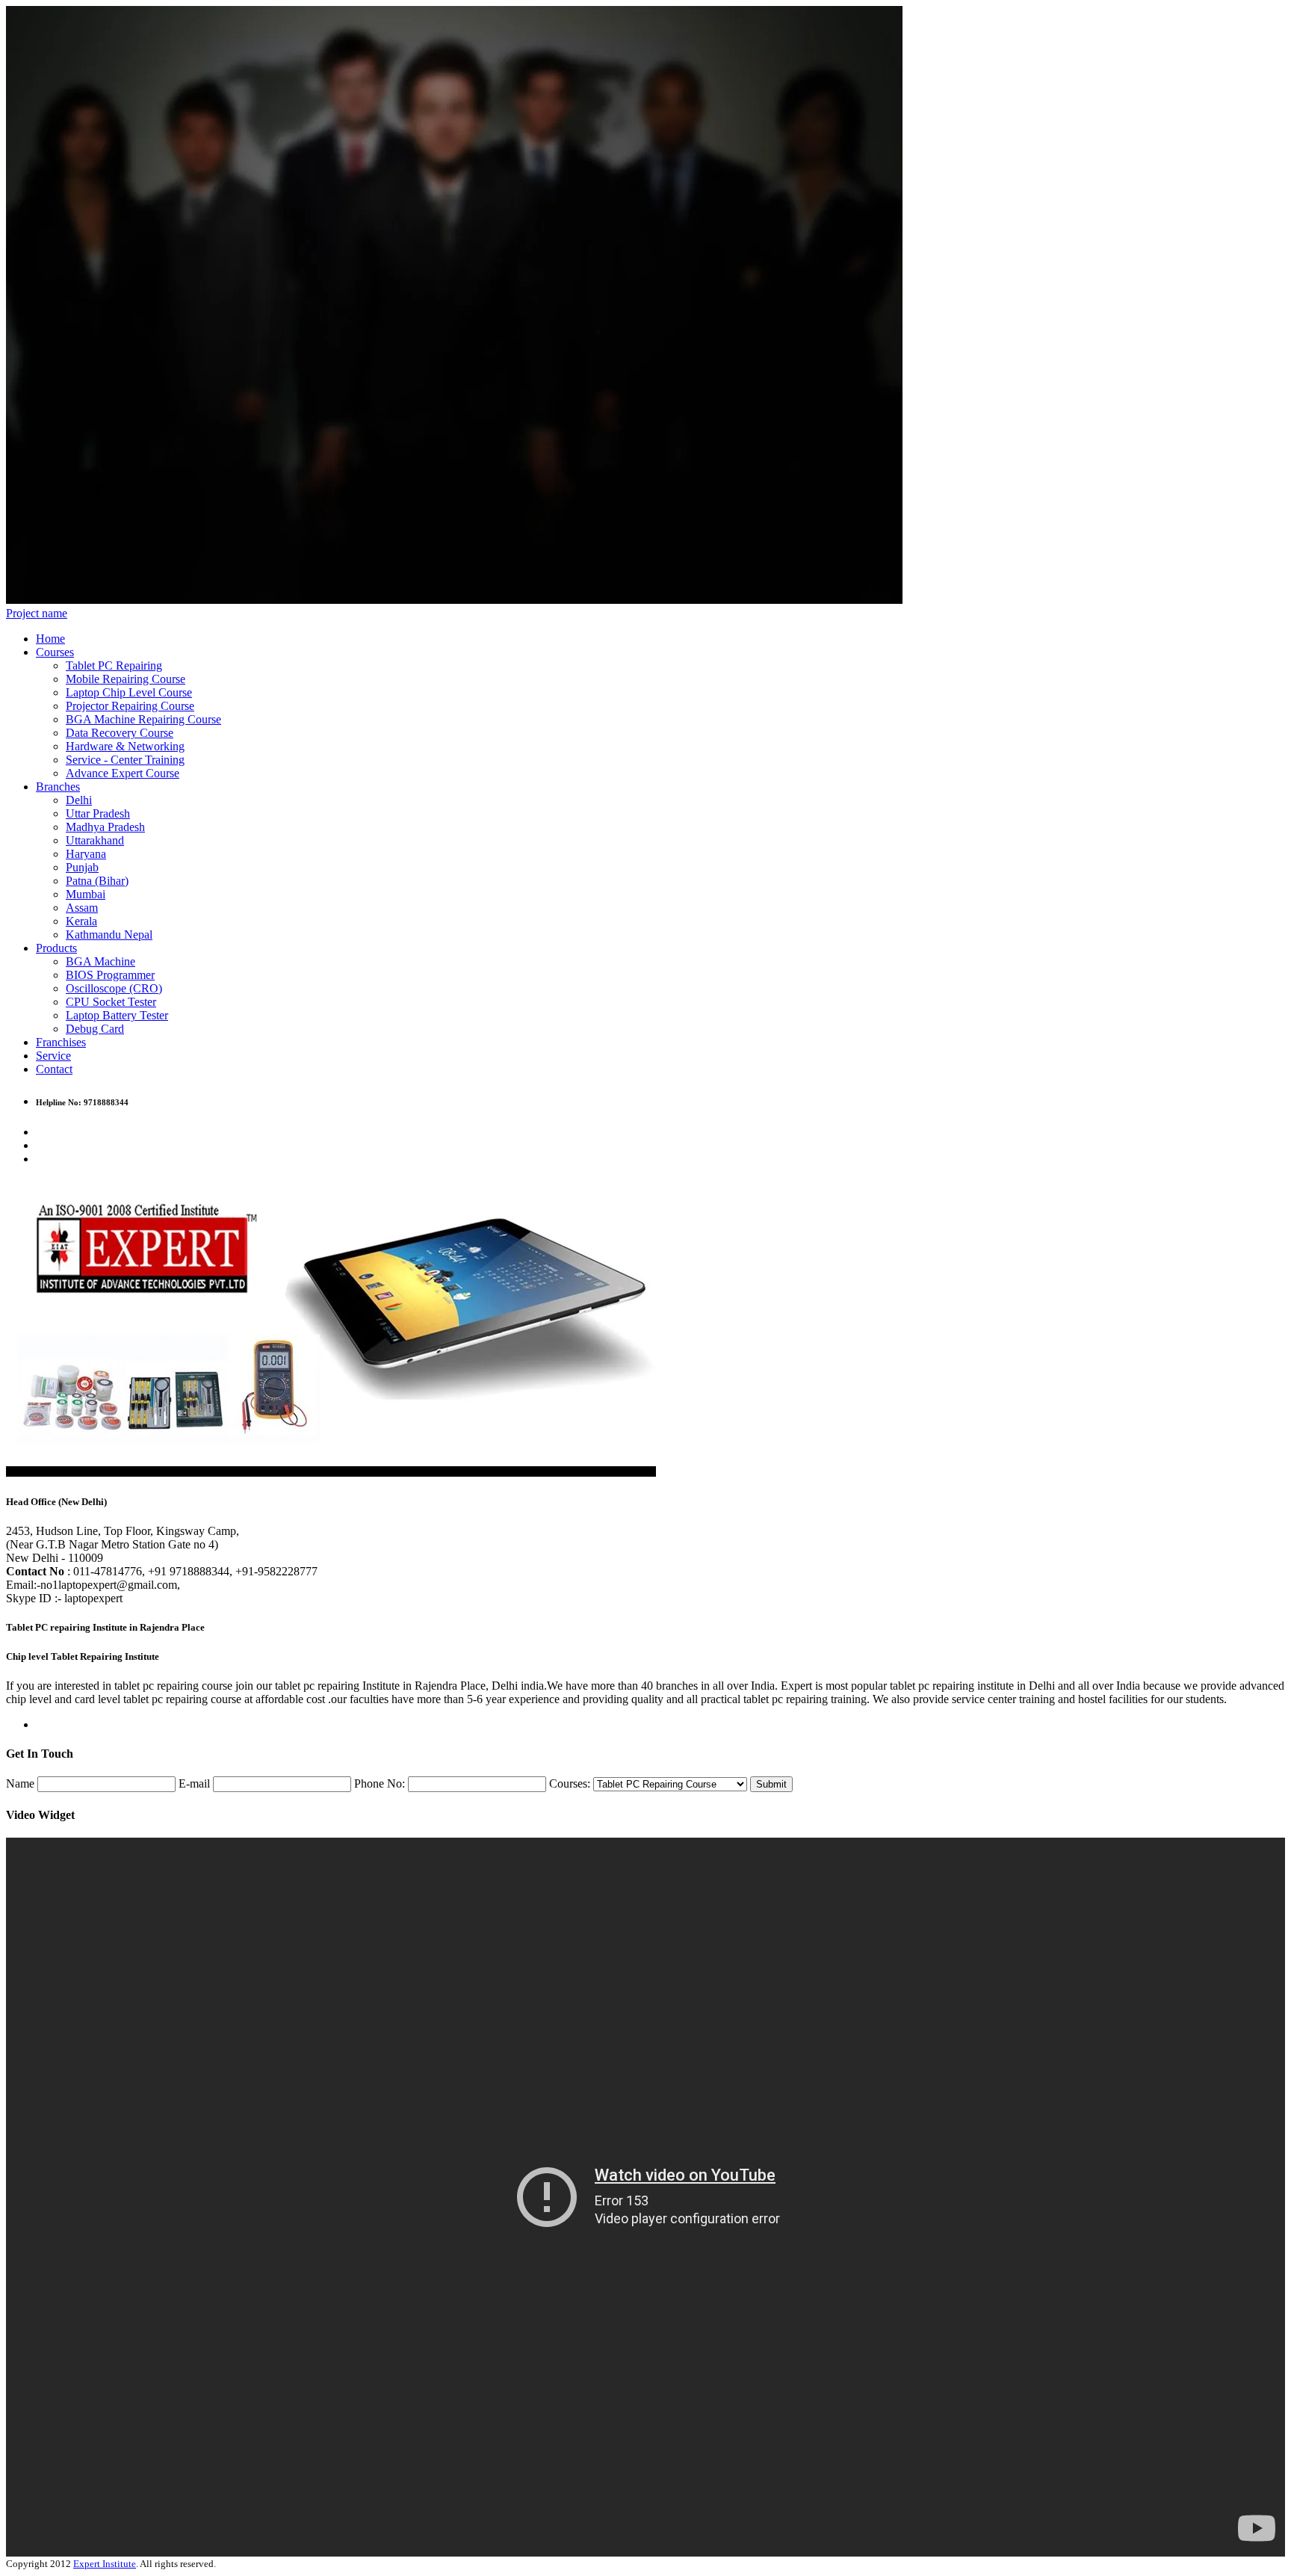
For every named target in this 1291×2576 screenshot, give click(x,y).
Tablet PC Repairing (114, 665)
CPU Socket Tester (111, 1002)
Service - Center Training (125, 760)
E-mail (194, 1783)
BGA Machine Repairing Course (143, 719)
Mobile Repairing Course (126, 679)
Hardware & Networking (125, 746)
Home (50, 639)
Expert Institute (105, 2564)
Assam (82, 908)
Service (53, 1056)
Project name (37, 613)
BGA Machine (100, 961)
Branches (58, 787)
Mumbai (86, 894)
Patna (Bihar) (97, 881)
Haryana (86, 854)
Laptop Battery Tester (117, 1015)
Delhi (79, 800)
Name (20, 1783)
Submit (771, 1784)
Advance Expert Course (123, 773)
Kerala (81, 921)
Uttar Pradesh (98, 813)
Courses (55, 652)
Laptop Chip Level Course (129, 692)
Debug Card (95, 1029)
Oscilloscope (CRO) (114, 988)
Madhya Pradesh (105, 827)
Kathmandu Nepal (109, 935)
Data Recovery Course (120, 733)
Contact (54, 1069)
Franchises (61, 1042)
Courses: (570, 1783)
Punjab (82, 867)
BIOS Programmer (110, 975)
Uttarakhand (95, 840)
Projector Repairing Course (130, 706)
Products (56, 948)
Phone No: (380, 1783)
